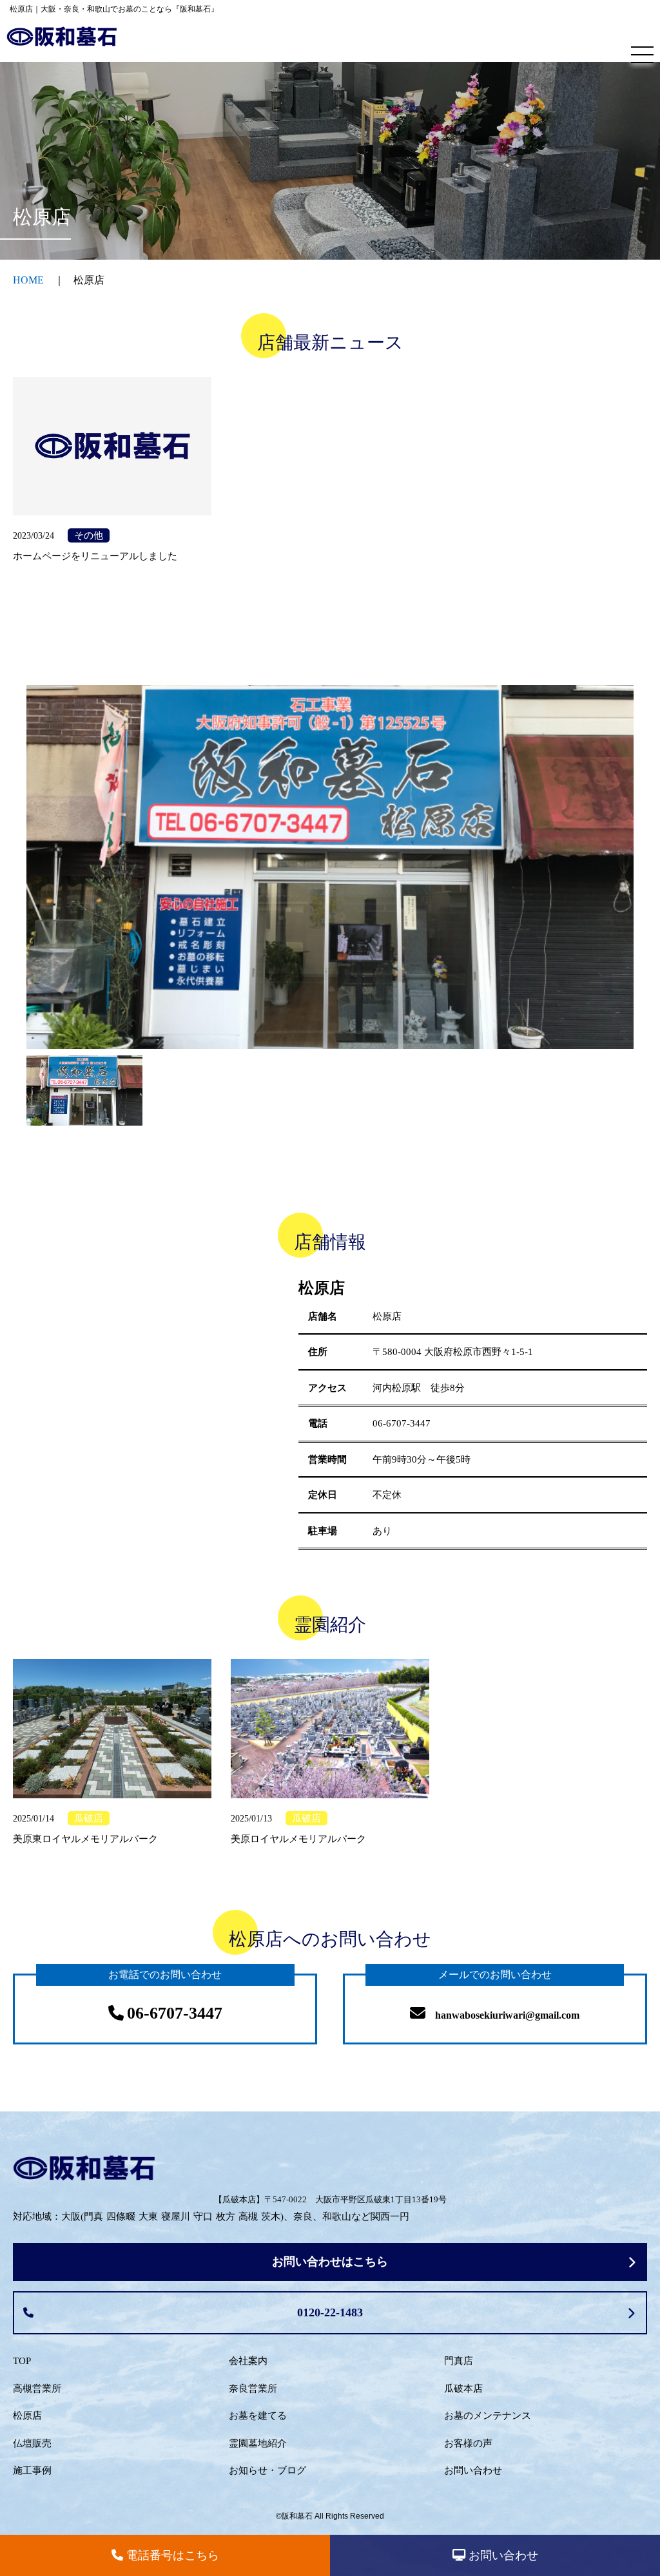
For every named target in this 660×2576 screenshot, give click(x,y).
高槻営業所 (37, 2389)
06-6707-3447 (402, 1423)
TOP (22, 2361)
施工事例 (32, 2470)
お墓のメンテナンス (488, 2416)
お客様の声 (468, 2443)
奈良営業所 (253, 2389)
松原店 (27, 2416)
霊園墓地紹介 (258, 2443)
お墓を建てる (258, 2416)
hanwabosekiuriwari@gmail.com (507, 2015)
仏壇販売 (32, 2443)
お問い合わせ (473, 2470)
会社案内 (248, 2361)
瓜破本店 (463, 2389)
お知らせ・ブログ (267, 2470)
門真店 (459, 2361)
